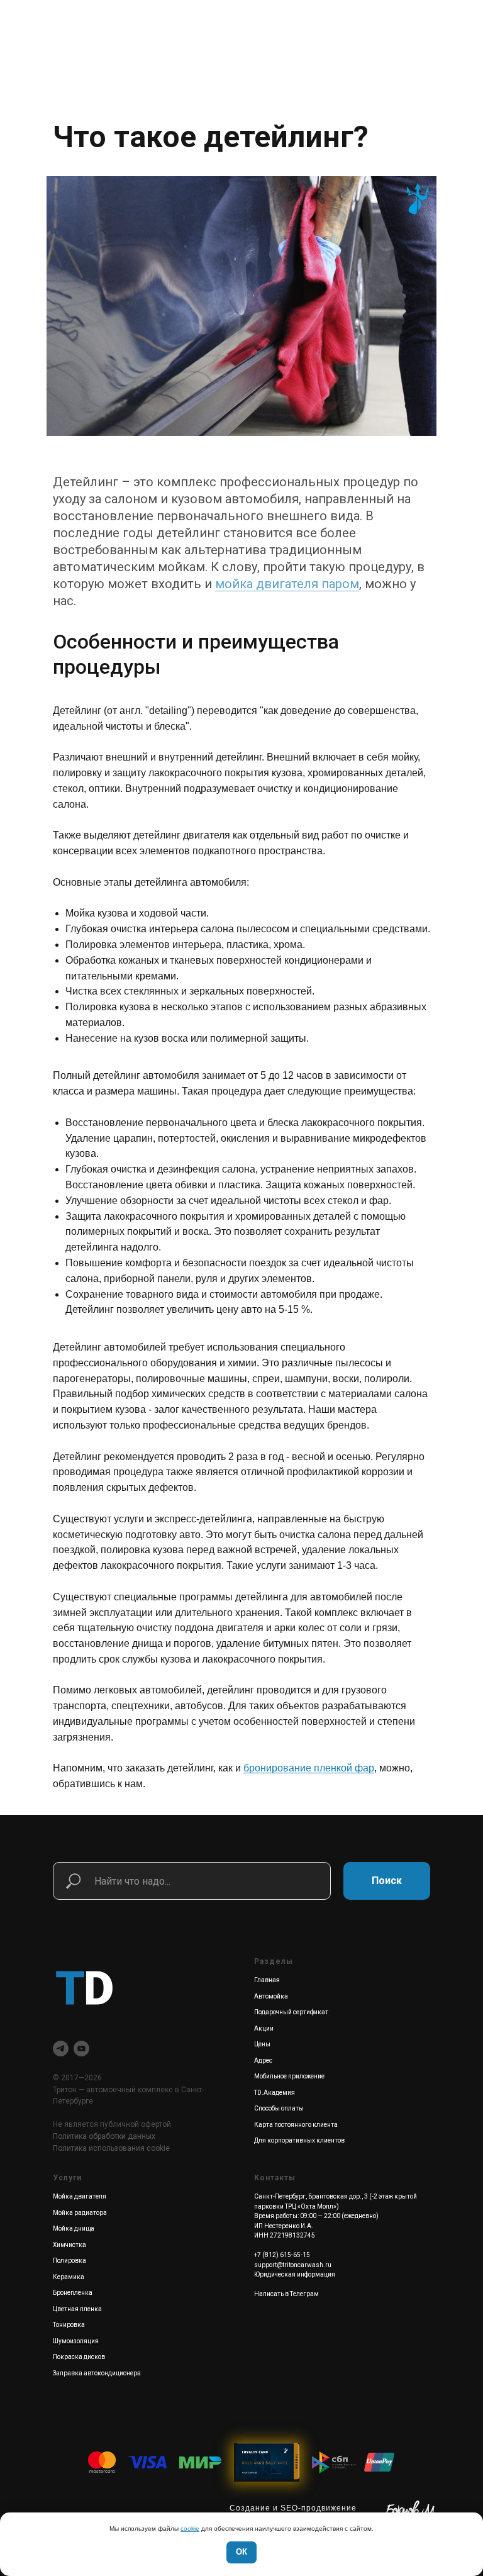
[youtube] (81, 2049)
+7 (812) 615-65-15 (282, 2255)
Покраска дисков (79, 2357)
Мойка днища (74, 2228)
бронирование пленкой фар (309, 1768)
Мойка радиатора (80, 2213)
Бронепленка (73, 2293)
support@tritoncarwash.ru (293, 2265)
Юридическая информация (295, 2274)
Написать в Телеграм (286, 2294)
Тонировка (69, 2325)
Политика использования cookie (111, 2148)
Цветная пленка (77, 2309)
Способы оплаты (279, 2108)
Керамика (69, 2277)
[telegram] (61, 2049)
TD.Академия (275, 2093)
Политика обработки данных (104, 2136)
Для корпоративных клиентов (299, 2140)
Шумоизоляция (76, 2341)
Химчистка (69, 2245)
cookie (190, 2529)
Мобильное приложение (289, 2076)
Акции (264, 2028)
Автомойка (271, 1996)
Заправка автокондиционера (97, 2373)
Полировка (69, 2261)
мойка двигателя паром (287, 584)
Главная (267, 1980)
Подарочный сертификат (291, 2012)
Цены (262, 2044)
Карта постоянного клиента (296, 2125)
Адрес (263, 2060)
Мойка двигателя (80, 2196)
